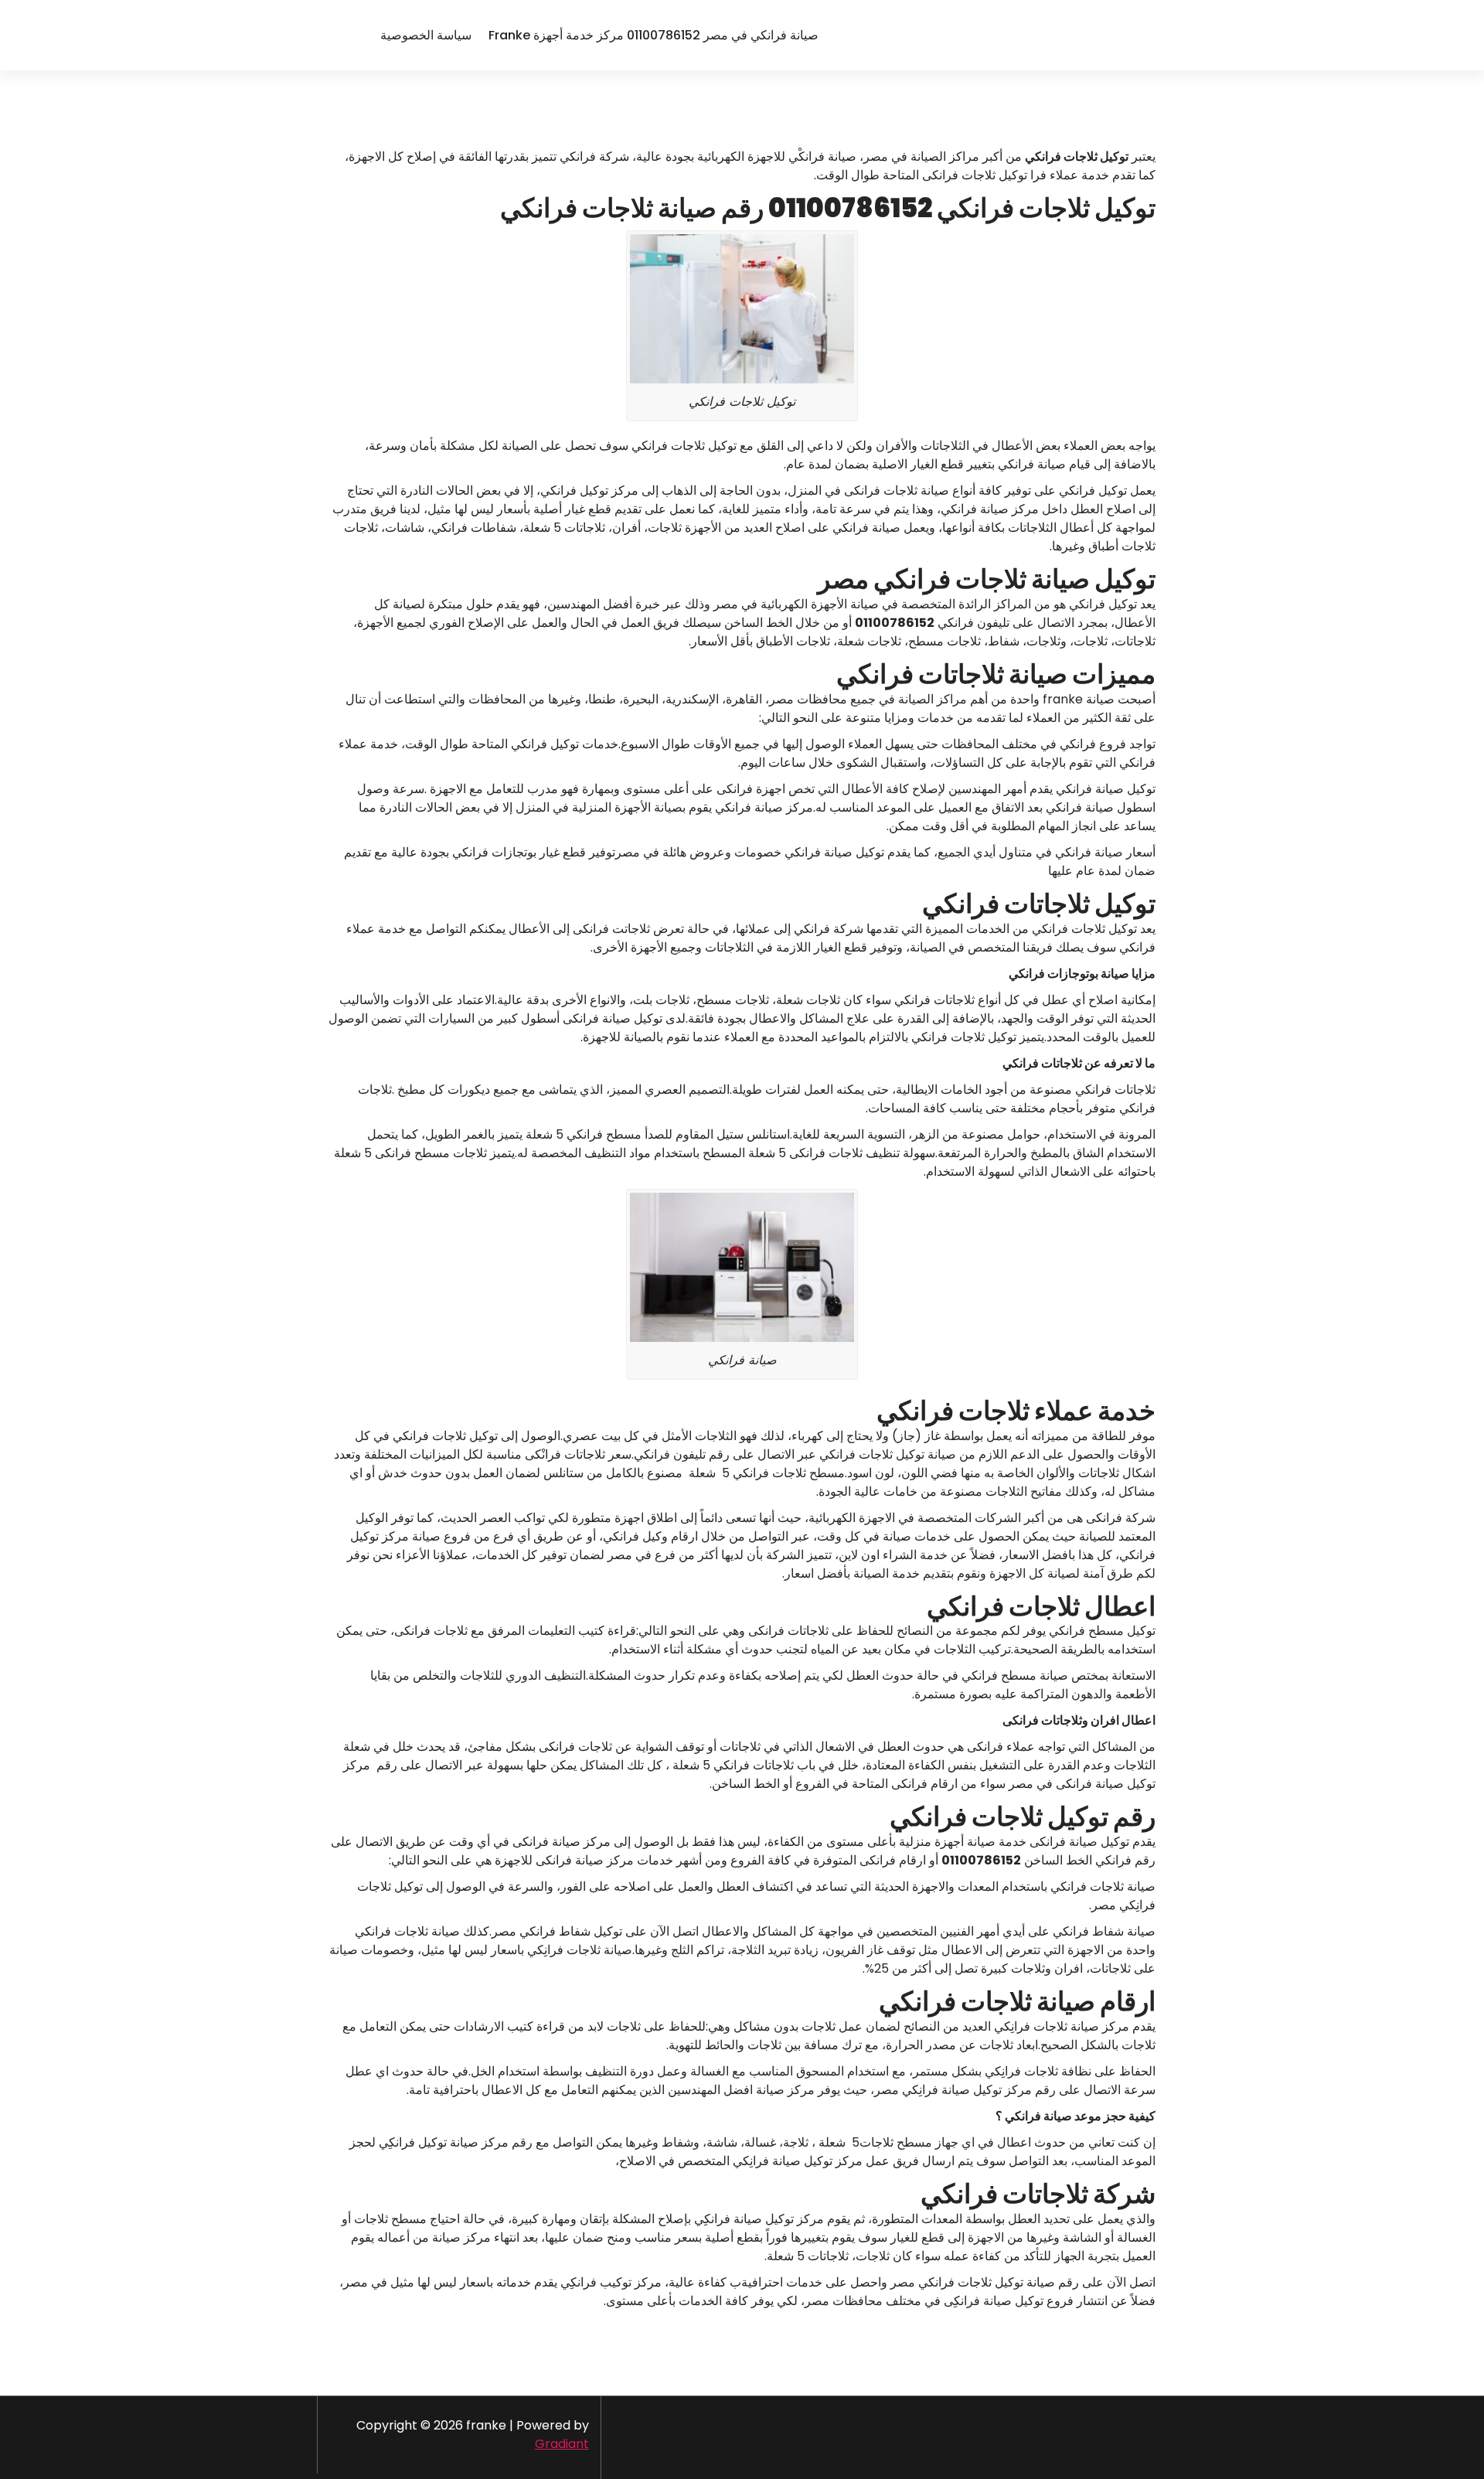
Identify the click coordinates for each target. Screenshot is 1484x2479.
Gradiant (562, 2444)
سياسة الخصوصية (426, 35)
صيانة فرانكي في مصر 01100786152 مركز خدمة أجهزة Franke (654, 35)
